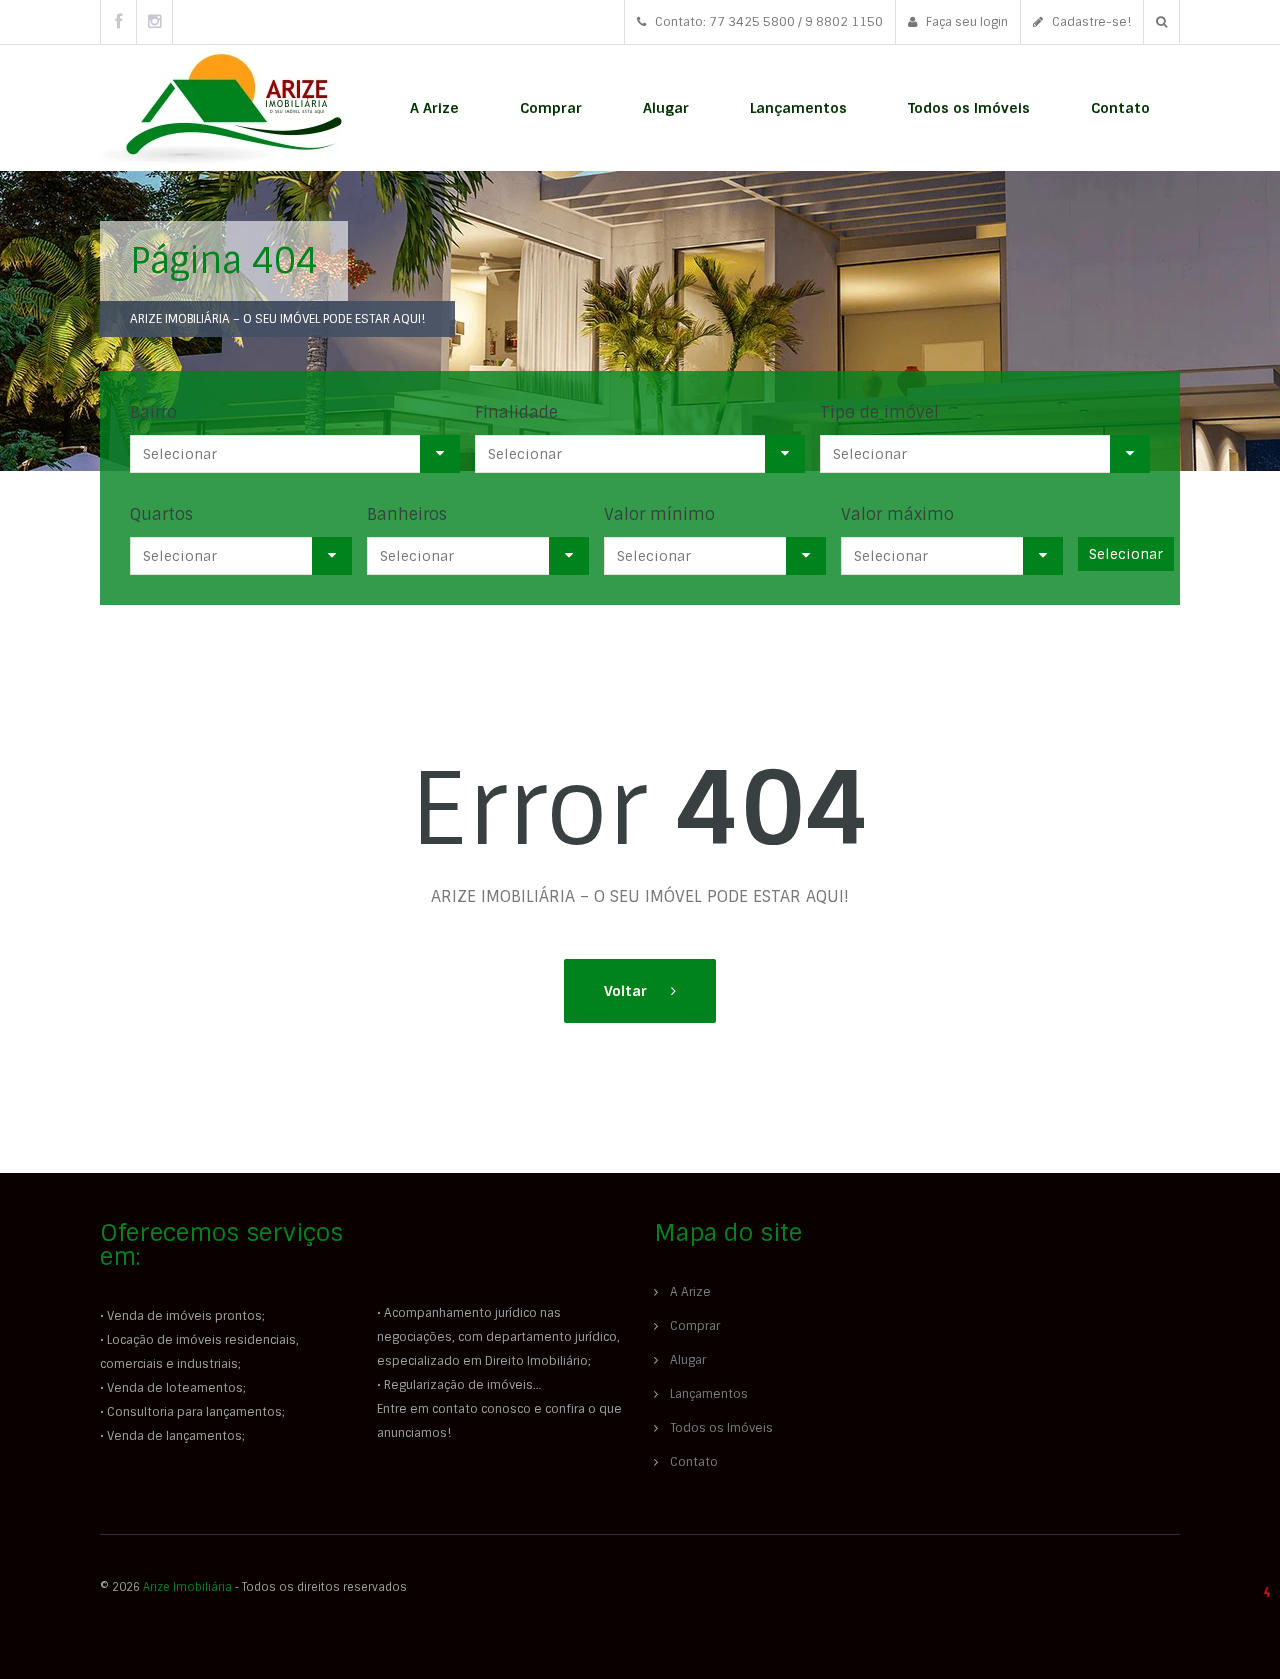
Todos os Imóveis (969, 108)
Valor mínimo (659, 514)
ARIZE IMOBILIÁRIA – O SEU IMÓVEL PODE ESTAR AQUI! (277, 319)
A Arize (434, 108)
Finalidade (516, 412)
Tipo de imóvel (879, 412)
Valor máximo (897, 514)
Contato (1120, 108)
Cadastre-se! (1090, 22)
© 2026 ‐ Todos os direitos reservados (255, 1587)
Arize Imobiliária (187, 1587)
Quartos (161, 514)
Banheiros (407, 514)
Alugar (666, 108)
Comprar (551, 108)
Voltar (627, 991)
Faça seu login (965, 22)
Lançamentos (798, 108)
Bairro (153, 412)
